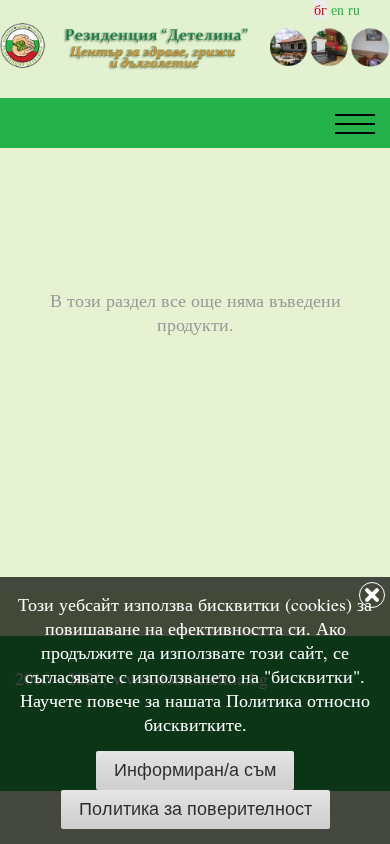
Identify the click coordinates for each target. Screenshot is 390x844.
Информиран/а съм (195, 770)
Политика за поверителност (195, 809)
